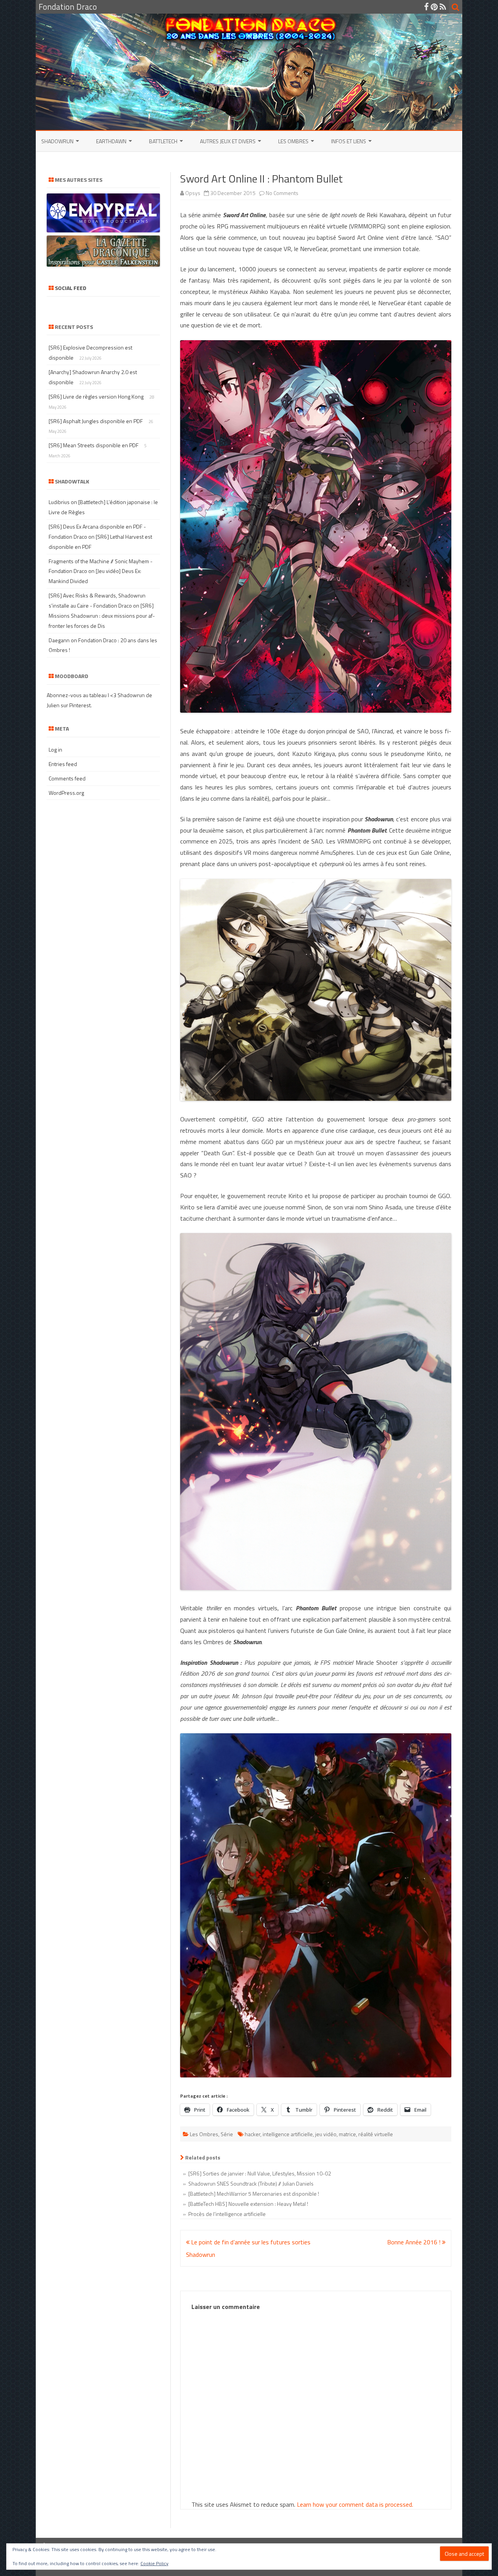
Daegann (59, 640)
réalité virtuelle (376, 2134)
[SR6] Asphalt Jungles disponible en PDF (96, 421)
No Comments (282, 193)
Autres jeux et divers (228, 141)
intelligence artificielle (288, 2134)
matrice (347, 2134)
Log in (55, 749)
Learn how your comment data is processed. (355, 2504)
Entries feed (63, 764)
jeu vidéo (326, 2134)
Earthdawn (111, 141)
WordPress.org (66, 793)
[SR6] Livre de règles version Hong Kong (96, 396)
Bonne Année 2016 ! (415, 2242)
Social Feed (71, 288)
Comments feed (67, 778)
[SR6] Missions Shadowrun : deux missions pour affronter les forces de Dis (102, 616)
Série (227, 2134)
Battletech (163, 141)
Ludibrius (59, 502)
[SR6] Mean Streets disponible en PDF (94, 445)
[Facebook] (426, 7)
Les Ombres (293, 141)
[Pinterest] (434, 7)
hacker (253, 2134)
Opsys (193, 193)
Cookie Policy (154, 2563)
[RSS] (443, 7)
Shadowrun (57, 141)
